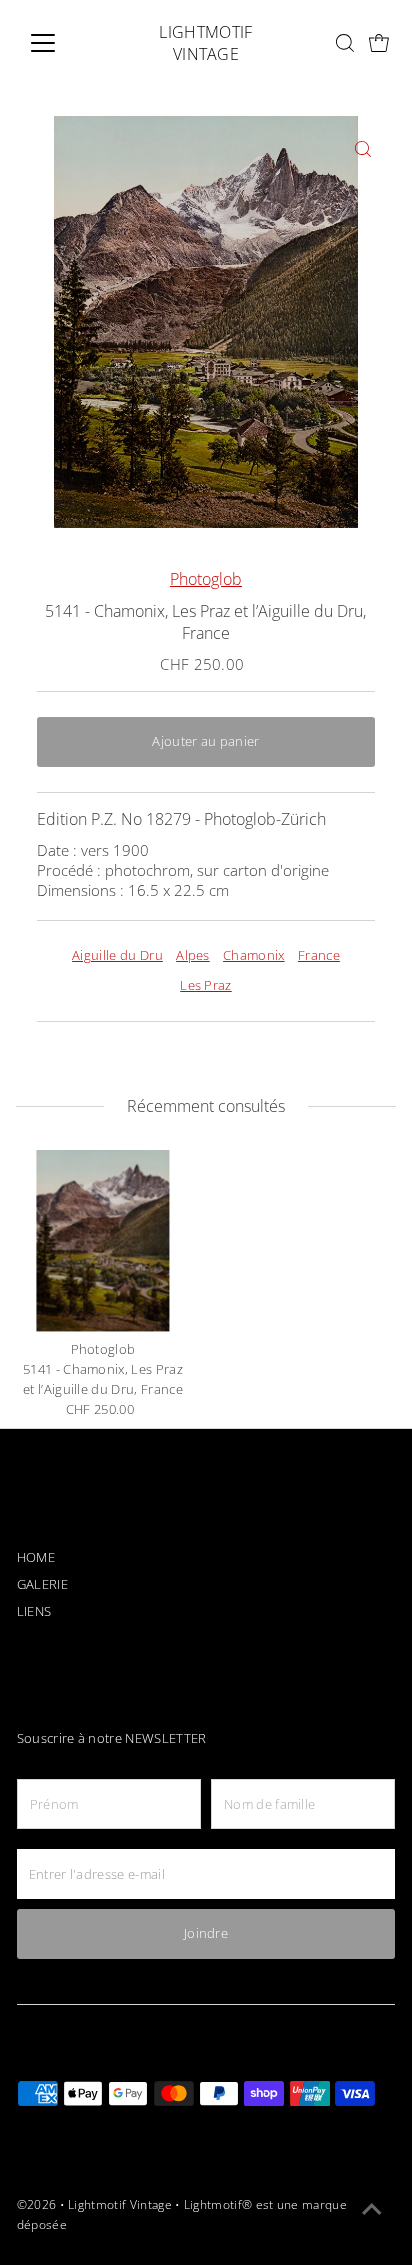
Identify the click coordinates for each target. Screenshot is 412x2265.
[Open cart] (379, 43)
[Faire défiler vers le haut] (372, 2210)
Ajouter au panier (205, 741)
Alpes (193, 955)
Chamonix (254, 955)
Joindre (206, 1933)
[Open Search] (345, 43)
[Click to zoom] (362, 148)
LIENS (34, 1611)
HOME (36, 1557)
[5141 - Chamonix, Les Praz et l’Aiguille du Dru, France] (102, 1240)
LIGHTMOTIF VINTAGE (205, 43)
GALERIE (42, 1584)
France (319, 955)
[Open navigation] (61, 43)
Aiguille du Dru (117, 955)
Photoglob (206, 579)
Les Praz (206, 985)
